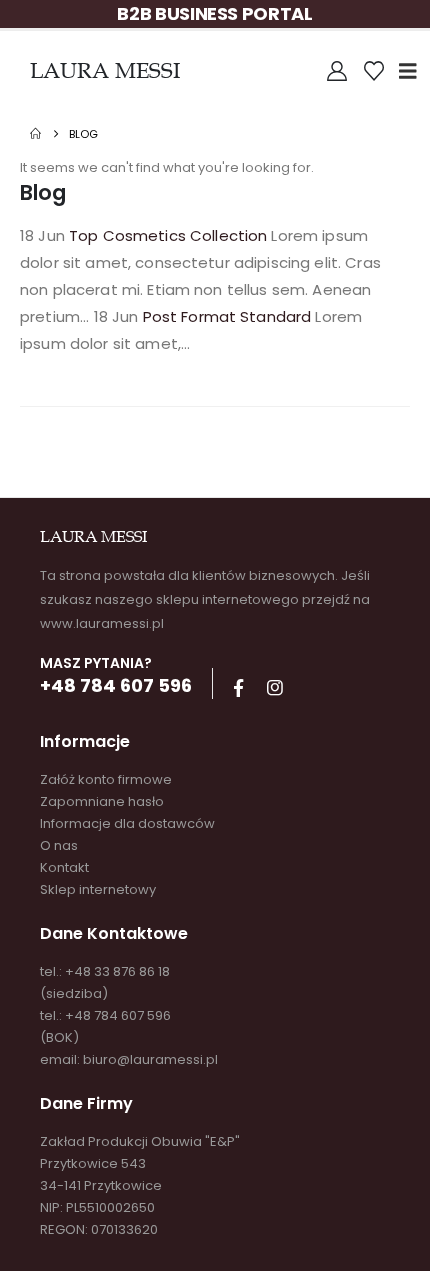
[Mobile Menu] (414, 71)
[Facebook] (238, 688)
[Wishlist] (374, 71)
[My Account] (337, 71)
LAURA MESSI (105, 70)
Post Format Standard (227, 316)
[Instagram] (275, 688)
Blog (43, 192)
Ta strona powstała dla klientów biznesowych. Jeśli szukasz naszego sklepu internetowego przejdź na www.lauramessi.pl (205, 599)
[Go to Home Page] (35, 134)
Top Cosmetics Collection (168, 235)
